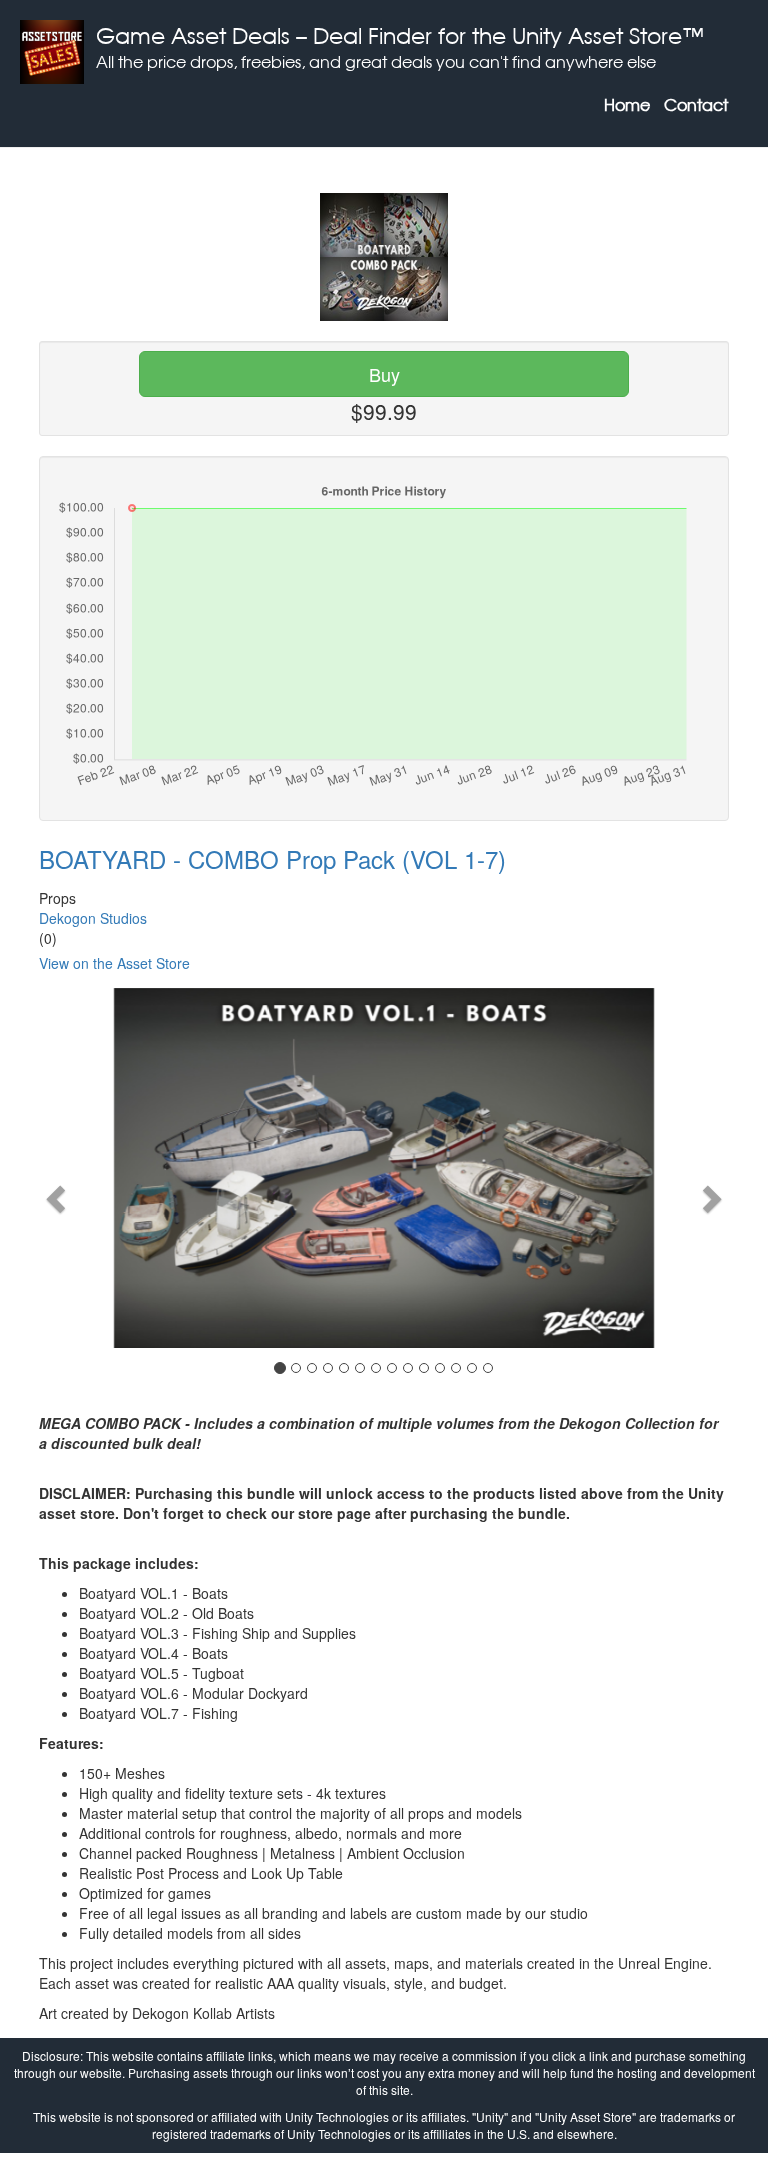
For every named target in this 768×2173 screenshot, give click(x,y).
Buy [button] (384, 374)
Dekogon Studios (93, 918)
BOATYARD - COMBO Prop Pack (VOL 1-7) (272, 858)
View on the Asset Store (114, 963)
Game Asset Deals (193, 35)
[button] (53, 1193)
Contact (696, 105)
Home (627, 105)
